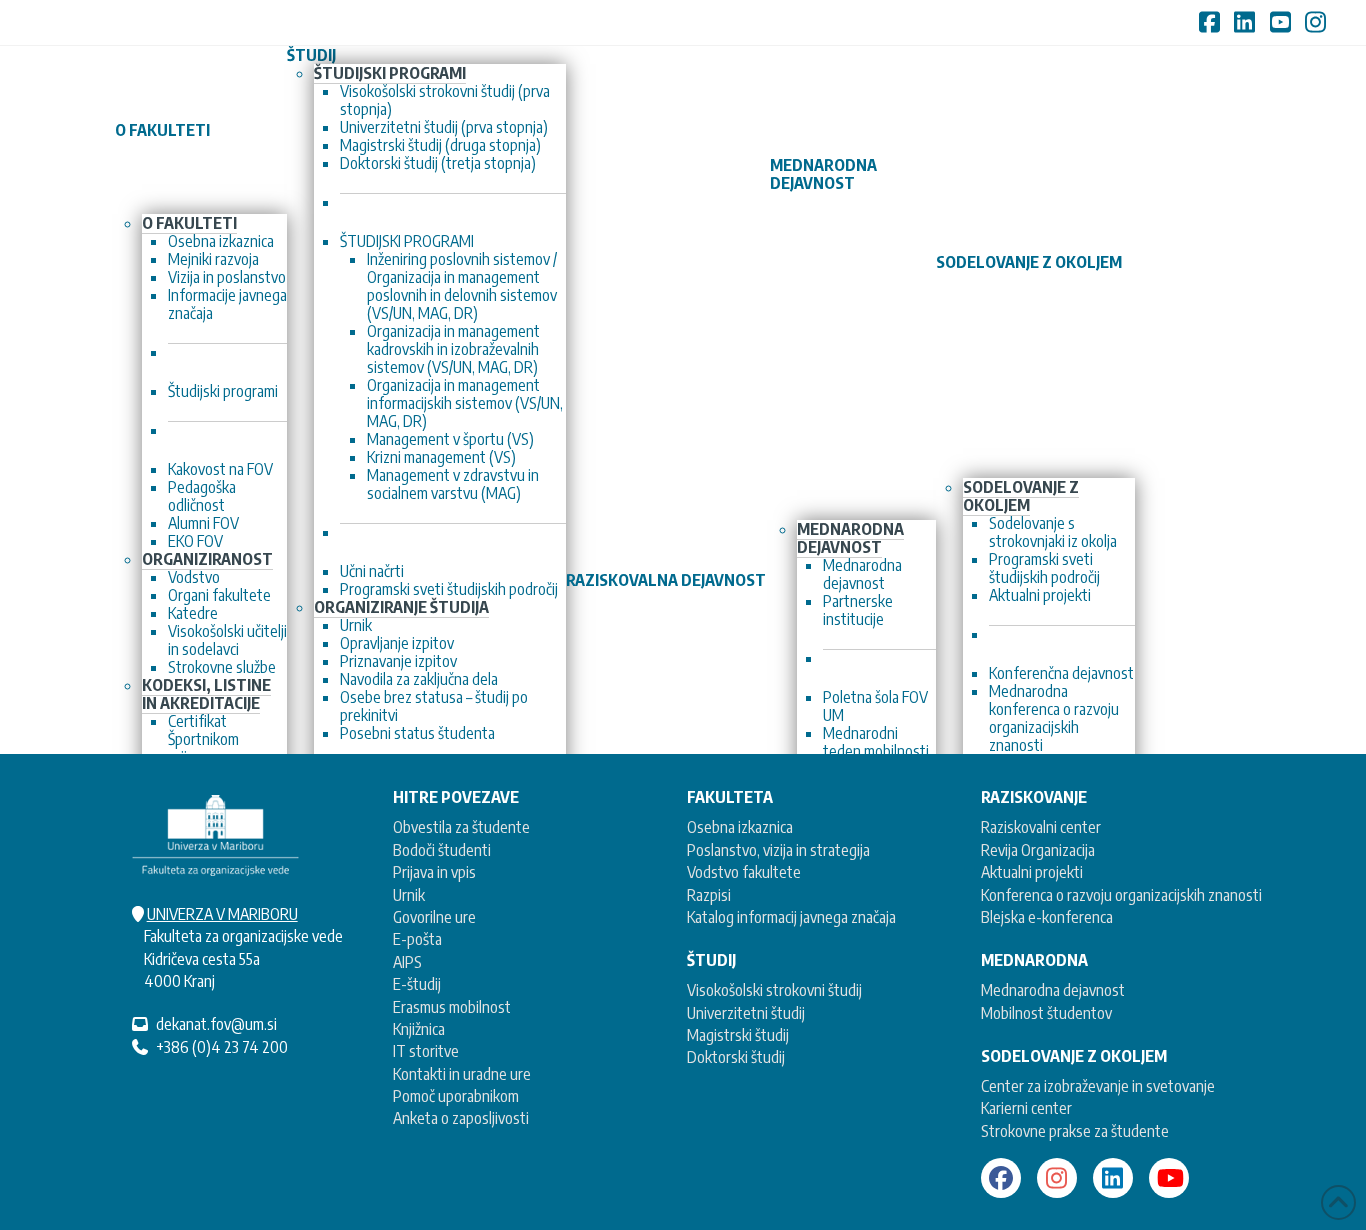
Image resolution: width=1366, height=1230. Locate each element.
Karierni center (1026, 1108)
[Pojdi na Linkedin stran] (1113, 1178)
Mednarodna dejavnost (1053, 990)
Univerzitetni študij (746, 1013)
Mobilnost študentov (1046, 1013)
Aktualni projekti (1032, 872)
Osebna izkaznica (740, 827)
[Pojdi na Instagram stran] (1057, 1178)
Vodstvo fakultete (744, 872)
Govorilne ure (434, 917)
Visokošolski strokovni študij (774, 990)
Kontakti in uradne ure (462, 1074)
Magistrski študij (738, 1035)
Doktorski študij (736, 1057)
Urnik (409, 895)
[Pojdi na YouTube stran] (1169, 1178)
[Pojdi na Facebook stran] (1001, 1178)
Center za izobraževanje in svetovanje (1098, 1086)
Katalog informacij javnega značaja (791, 917)
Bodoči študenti (442, 850)
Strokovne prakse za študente (1075, 1131)
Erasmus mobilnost (452, 1007)
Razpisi (709, 895)
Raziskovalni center (1041, 827)
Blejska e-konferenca (1047, 917)
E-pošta (417, 939)
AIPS (407, 962)
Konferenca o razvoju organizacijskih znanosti (1121, 895)
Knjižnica (419, 1029)
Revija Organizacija (1038, 850)
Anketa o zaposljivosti (461, 1118)
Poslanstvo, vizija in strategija (778, 850)
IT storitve (426, 1051)
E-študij (417, 984)
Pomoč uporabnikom (456, 1096)
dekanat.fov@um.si (216, 1024)
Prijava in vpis (434, 872)
